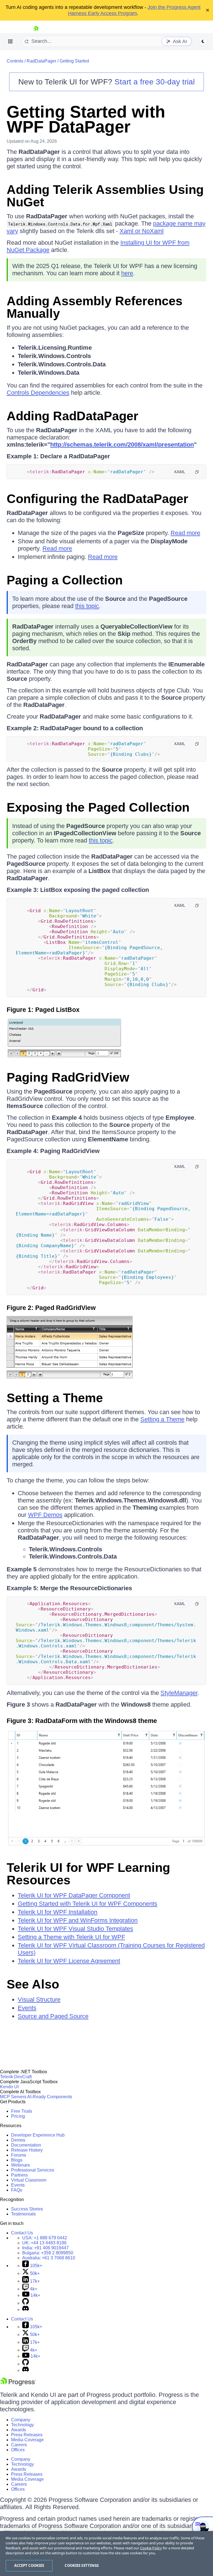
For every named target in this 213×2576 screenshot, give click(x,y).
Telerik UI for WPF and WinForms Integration (78, 1920)
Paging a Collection (65, 580)
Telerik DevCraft (16, 2077)
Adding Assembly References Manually (95, 307)
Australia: (49, 2258)
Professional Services (33, 2170)
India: (45, 2248)
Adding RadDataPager (73, 416)
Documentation (26, 2145)
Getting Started (74, 61)
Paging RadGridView (68, 1077)
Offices (18, 2450)
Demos (18, 2140)
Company (21, 2420)
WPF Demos (45, 1515)
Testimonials (23, 2214)
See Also (33, 1984)
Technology (22, 2425)
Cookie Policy (151, 2548)
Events (27, 2008)
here (127, 273)
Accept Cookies (29, 2565)
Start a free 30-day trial (155, 82)
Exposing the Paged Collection (98, 807)
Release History (27, 2150)
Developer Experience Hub (38, 2135)
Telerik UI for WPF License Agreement (69, 1961)
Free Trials (22, 2111)
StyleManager (179, 1693)
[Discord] (26, 2309)
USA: (45, 2238)
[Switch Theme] (203, 41)
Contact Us (22, 2233)
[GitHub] (26, 2303)
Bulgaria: (48, 2253)
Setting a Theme (55, 1398)
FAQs (17, 2190)
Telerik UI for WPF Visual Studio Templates (75, 1929)
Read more (185, 533)
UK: (44, 2243)
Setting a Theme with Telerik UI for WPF (71, 1937)
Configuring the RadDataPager (97, 499)
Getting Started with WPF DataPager (86, 119)
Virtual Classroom (29, 2180)
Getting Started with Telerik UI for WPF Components (88, 1904)
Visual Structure (39, 1999)
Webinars (21, 2165)
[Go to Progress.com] (18, 2384)
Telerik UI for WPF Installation (58, 1912)
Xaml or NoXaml (142, 231)
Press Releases (27, 2435)
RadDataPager (41, 61)
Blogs (17, 2160)
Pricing (18, 2116)
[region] (106, 2554)
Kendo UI (9, 2087)
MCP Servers (13, 2097)
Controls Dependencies (38, 393)
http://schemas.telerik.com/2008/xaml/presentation (122, 445)
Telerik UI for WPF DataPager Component (74, 1895)
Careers (19, 2445)
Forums (19, 2155)
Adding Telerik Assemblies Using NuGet (105, 196)
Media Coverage (27, 2440)
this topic (87, 606)
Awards (19, 2430)
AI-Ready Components (50, 2097)
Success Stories (27, 2209)
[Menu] (11, 41)
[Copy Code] (197, 472)
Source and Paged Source (53, 2016)
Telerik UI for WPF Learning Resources (88, 1874)
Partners (19, 2175)
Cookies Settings (82, 2565)
